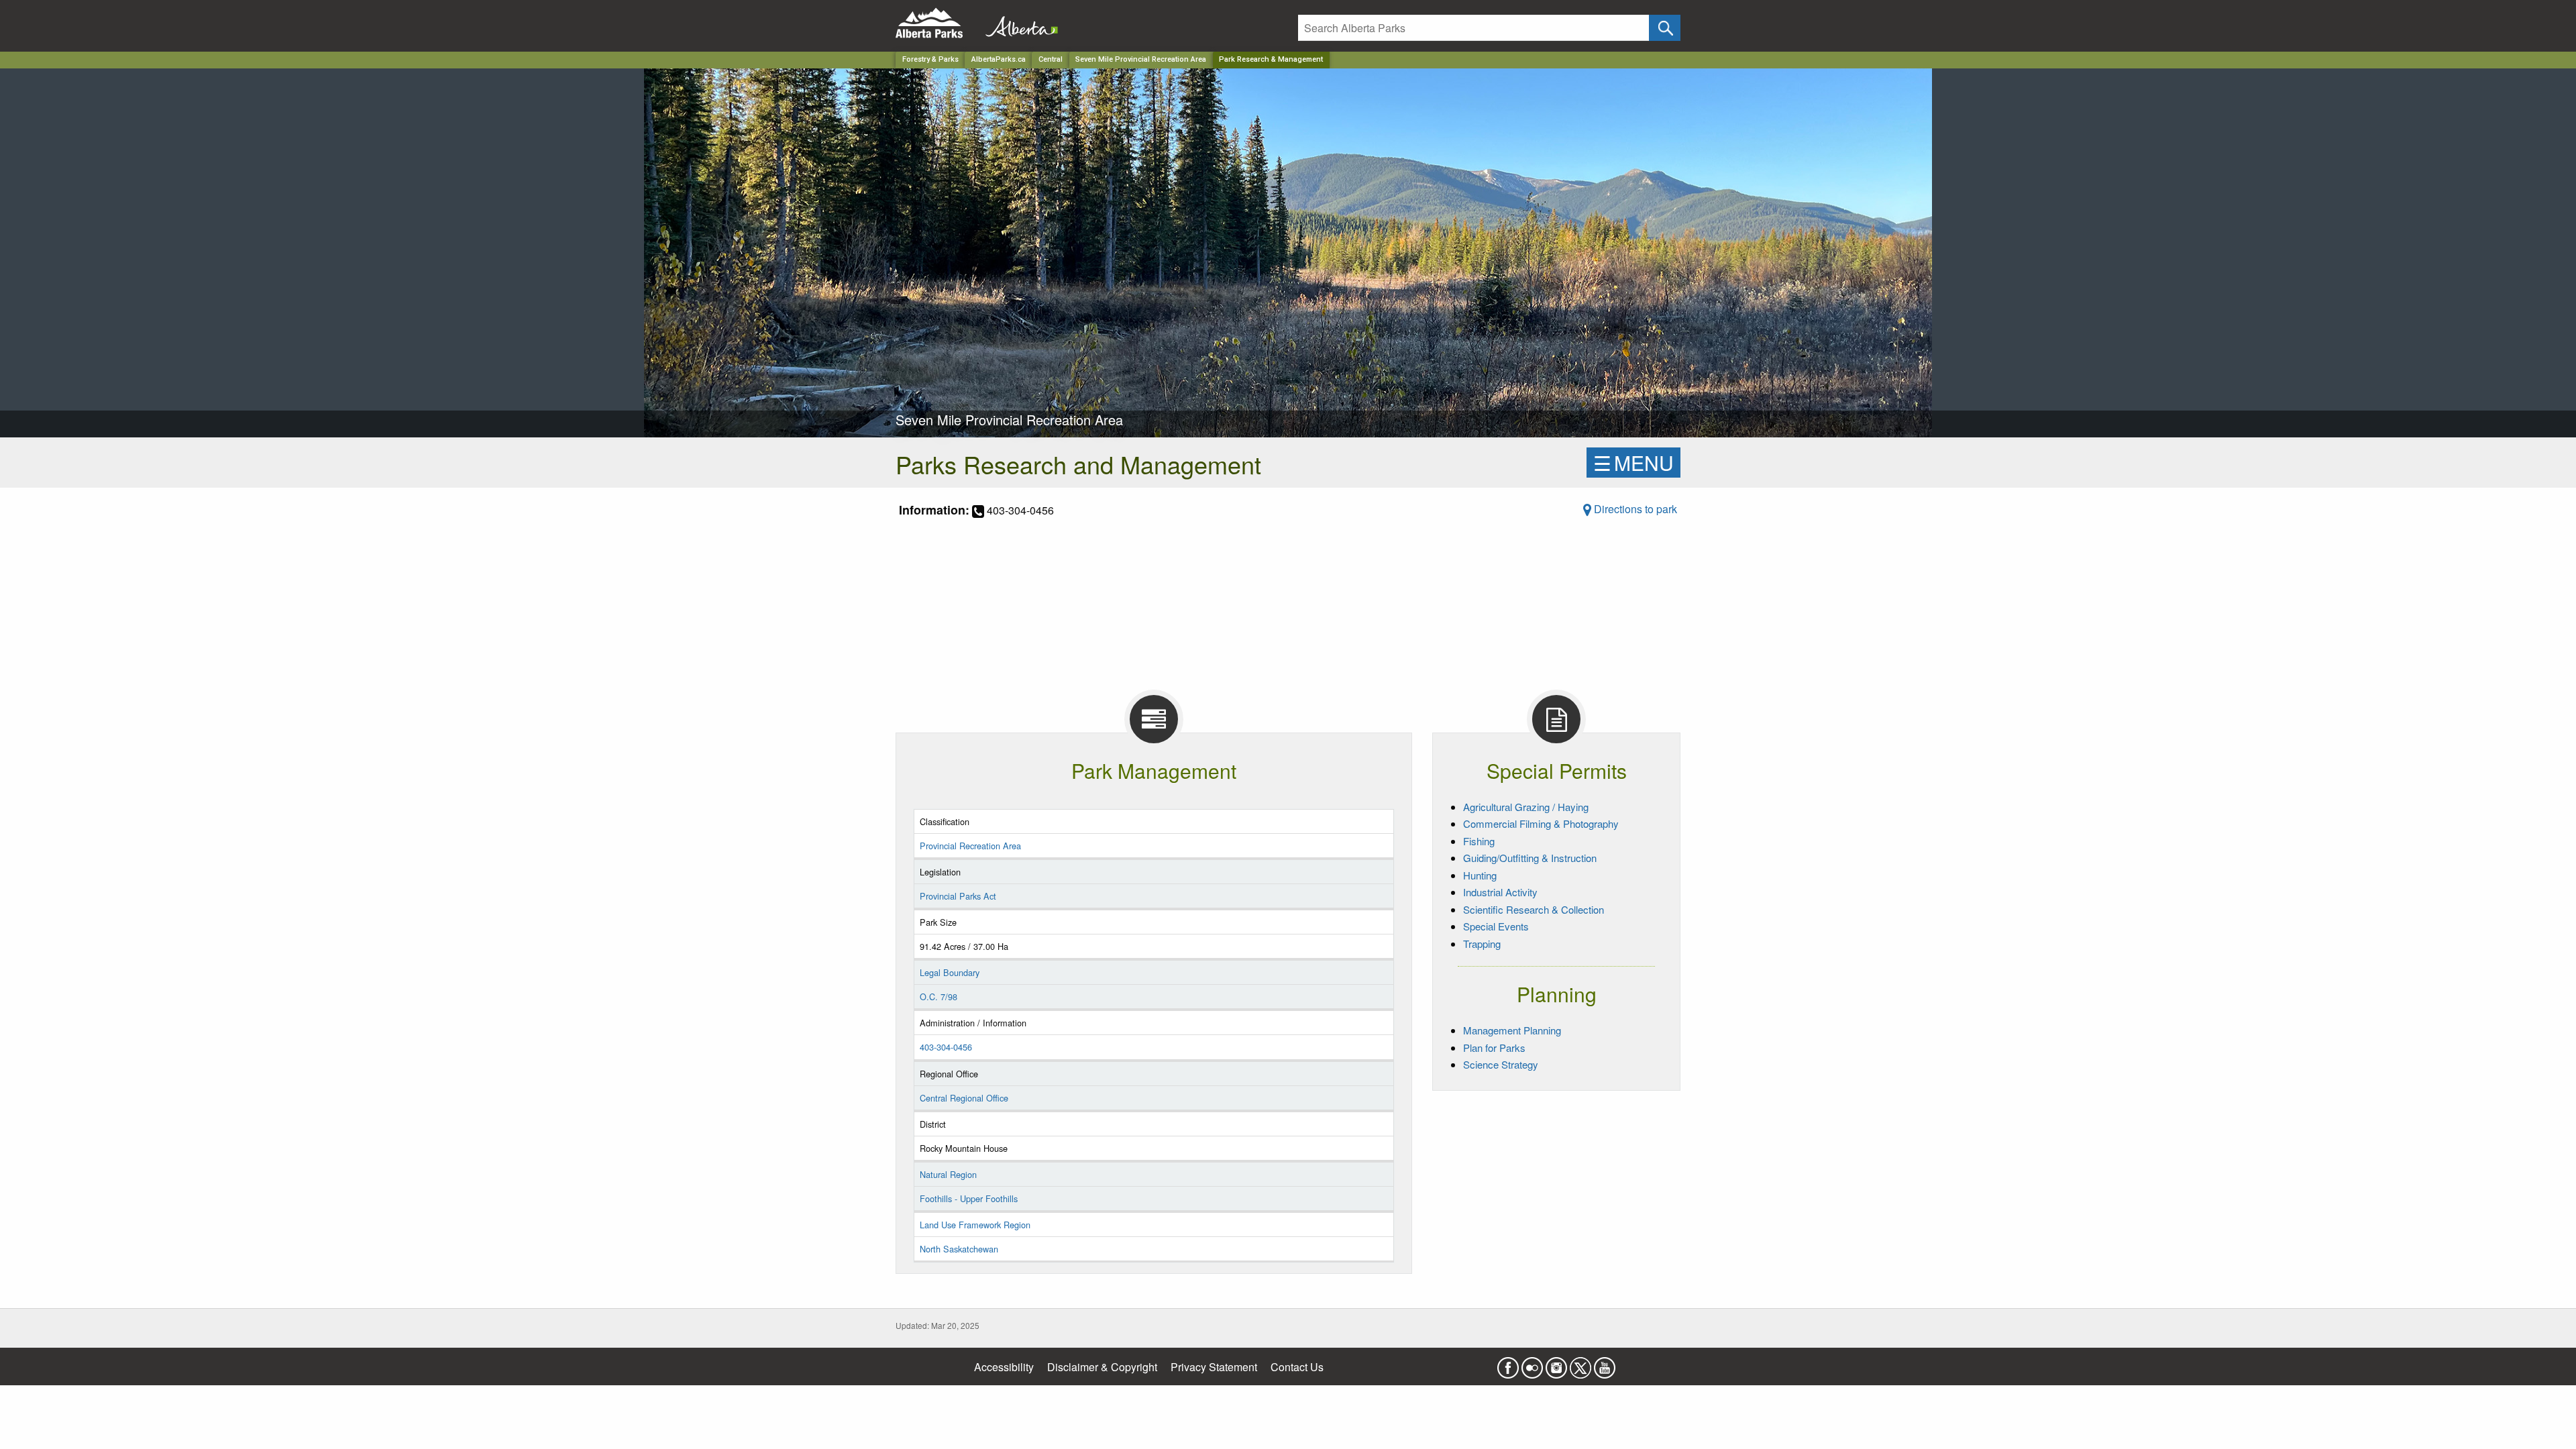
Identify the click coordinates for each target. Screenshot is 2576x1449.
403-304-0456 (946, 1047)
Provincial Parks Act (958, 896)
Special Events (1496, 926)
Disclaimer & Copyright (1102, 1367)
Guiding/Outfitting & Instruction (1530, 858)
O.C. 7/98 (938, 997)
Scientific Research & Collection (1534, 909)
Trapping (1482, 944)
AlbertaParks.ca (999, 59)
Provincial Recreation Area (970, 846)
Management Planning (1512, 1030)
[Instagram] (1556, 1363)
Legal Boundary (950, 972)
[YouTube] (1605, 1363)
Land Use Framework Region (975, 1225)
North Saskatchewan (959, 1249)
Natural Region (948, 1174)
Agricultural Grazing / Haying (1526, 807)
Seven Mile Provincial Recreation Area (1141, 59)
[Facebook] (1508, 1363)
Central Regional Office (964, 1098)
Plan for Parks (1494, 1048)
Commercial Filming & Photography (1541, 823)
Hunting (1480, 875)
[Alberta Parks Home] (937, 23)
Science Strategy (1501, 1064)
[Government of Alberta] (1018, 23)
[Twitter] (1580, 1363)
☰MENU (1633, 463)
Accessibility (1004, 1367)
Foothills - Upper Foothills (969, 1198)
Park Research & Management (1271, 59)
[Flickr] (1532, 1363)
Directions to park (1634, 509)
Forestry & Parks (930, 59)
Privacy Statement (1214, 1367)
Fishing (1479, 841)
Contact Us (1297, 1367)
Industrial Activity (1500, 892)
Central (1051, 59)
